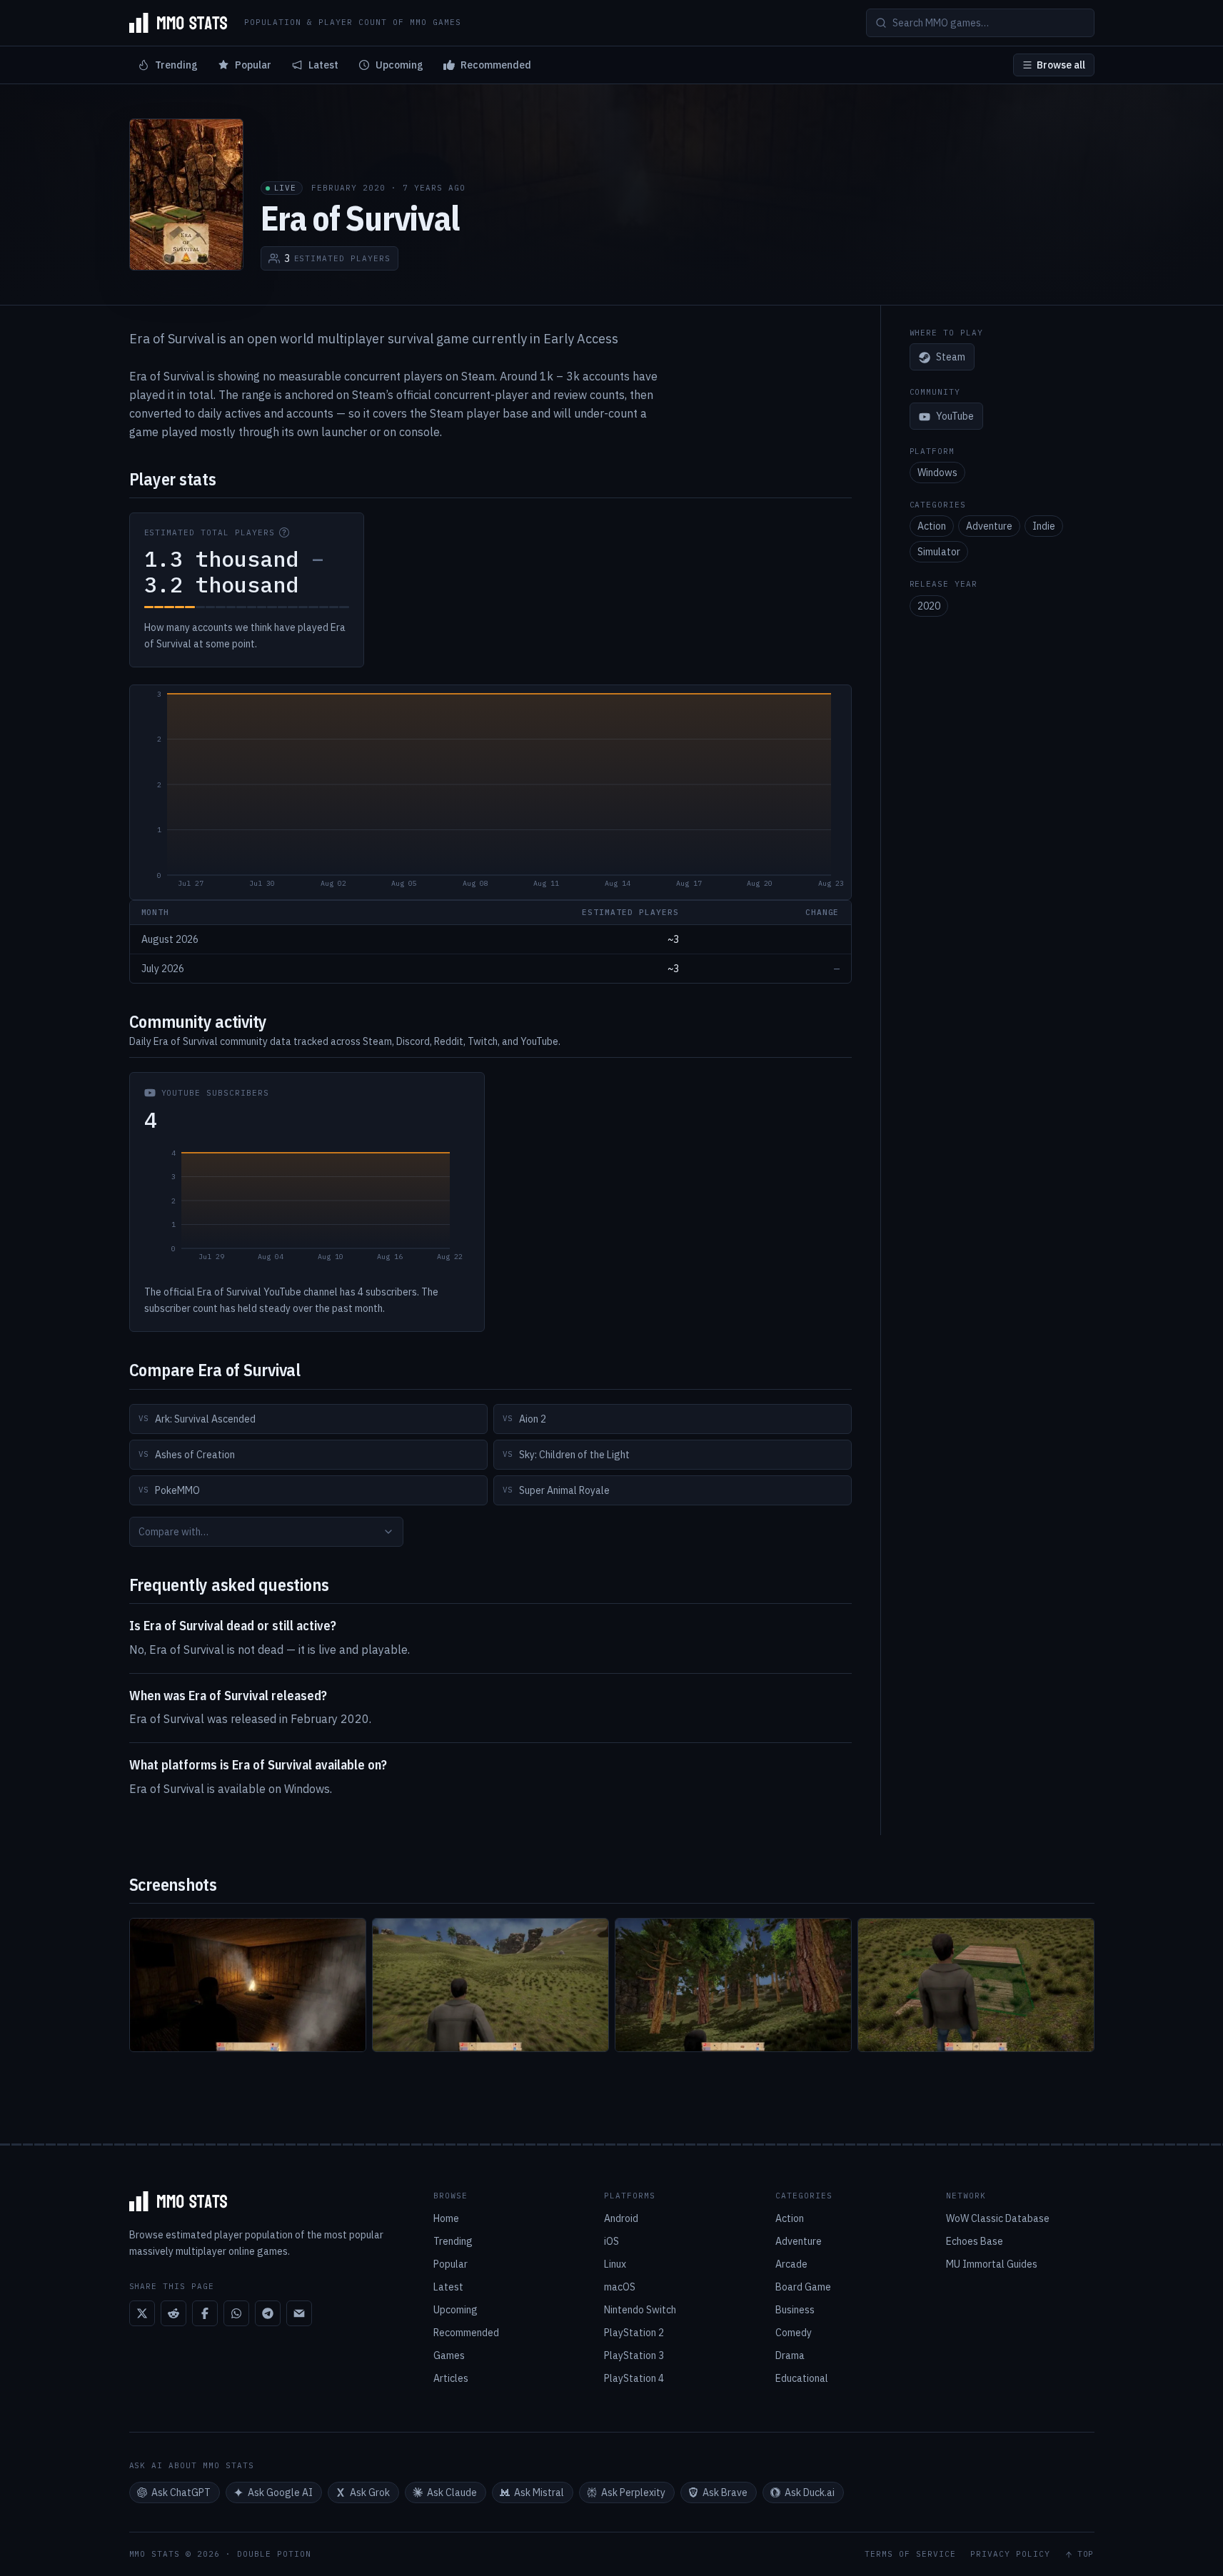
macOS (620, 2287)
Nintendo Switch (640, 2310)
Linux (615, 2264)
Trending (176, 65)
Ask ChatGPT (181, 2492)
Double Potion (274, 2554)
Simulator (939, 552)
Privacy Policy (1010, 2554)
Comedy (794, 2333)
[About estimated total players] (284, 532)
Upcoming (399, 65)
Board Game (803, 2287)
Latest (323, 65)
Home (446, 2218)
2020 (929, 606)
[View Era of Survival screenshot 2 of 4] (490, 1985)
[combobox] (266, 1532)
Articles (451, 2378)
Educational (802, 2378)
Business (795, 2310)
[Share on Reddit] (173, 2313)
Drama (790, 2355)
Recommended (496, 65)
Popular (253, 65)
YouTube (955, 417)
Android (621, 2218)
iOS (611, 2241)
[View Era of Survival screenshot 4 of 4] (976, 1985)
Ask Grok (370, 2492)
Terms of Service (910, 2554)
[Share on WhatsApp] (236, 2313)
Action (932, 527)
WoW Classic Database (998, 2218)
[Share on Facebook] (205, 2313)
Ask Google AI (280, 2492)
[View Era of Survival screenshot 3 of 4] (733, 1985)
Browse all (1061, 65)
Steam (951, 358)
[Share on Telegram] (268, 2313)
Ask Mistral (539, 2492)
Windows (937, 473)
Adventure (989, 527)
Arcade (791, 2264)
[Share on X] (142, 2313)
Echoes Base (975, 2241)
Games (449, 2355)
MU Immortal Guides (992, 2264)
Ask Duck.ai (810, 2492)
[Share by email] (299, 2313)
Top (1086, 2554)
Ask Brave (725, 2492)
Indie (1044, 527)
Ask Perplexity (633, 2492)
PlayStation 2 (634, 2333)
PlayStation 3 (634, 2355)
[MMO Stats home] (178, 23)
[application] (490, 792)
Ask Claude (452, 2492)
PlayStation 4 (634, 2378)
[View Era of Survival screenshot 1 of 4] (248, 1985)
